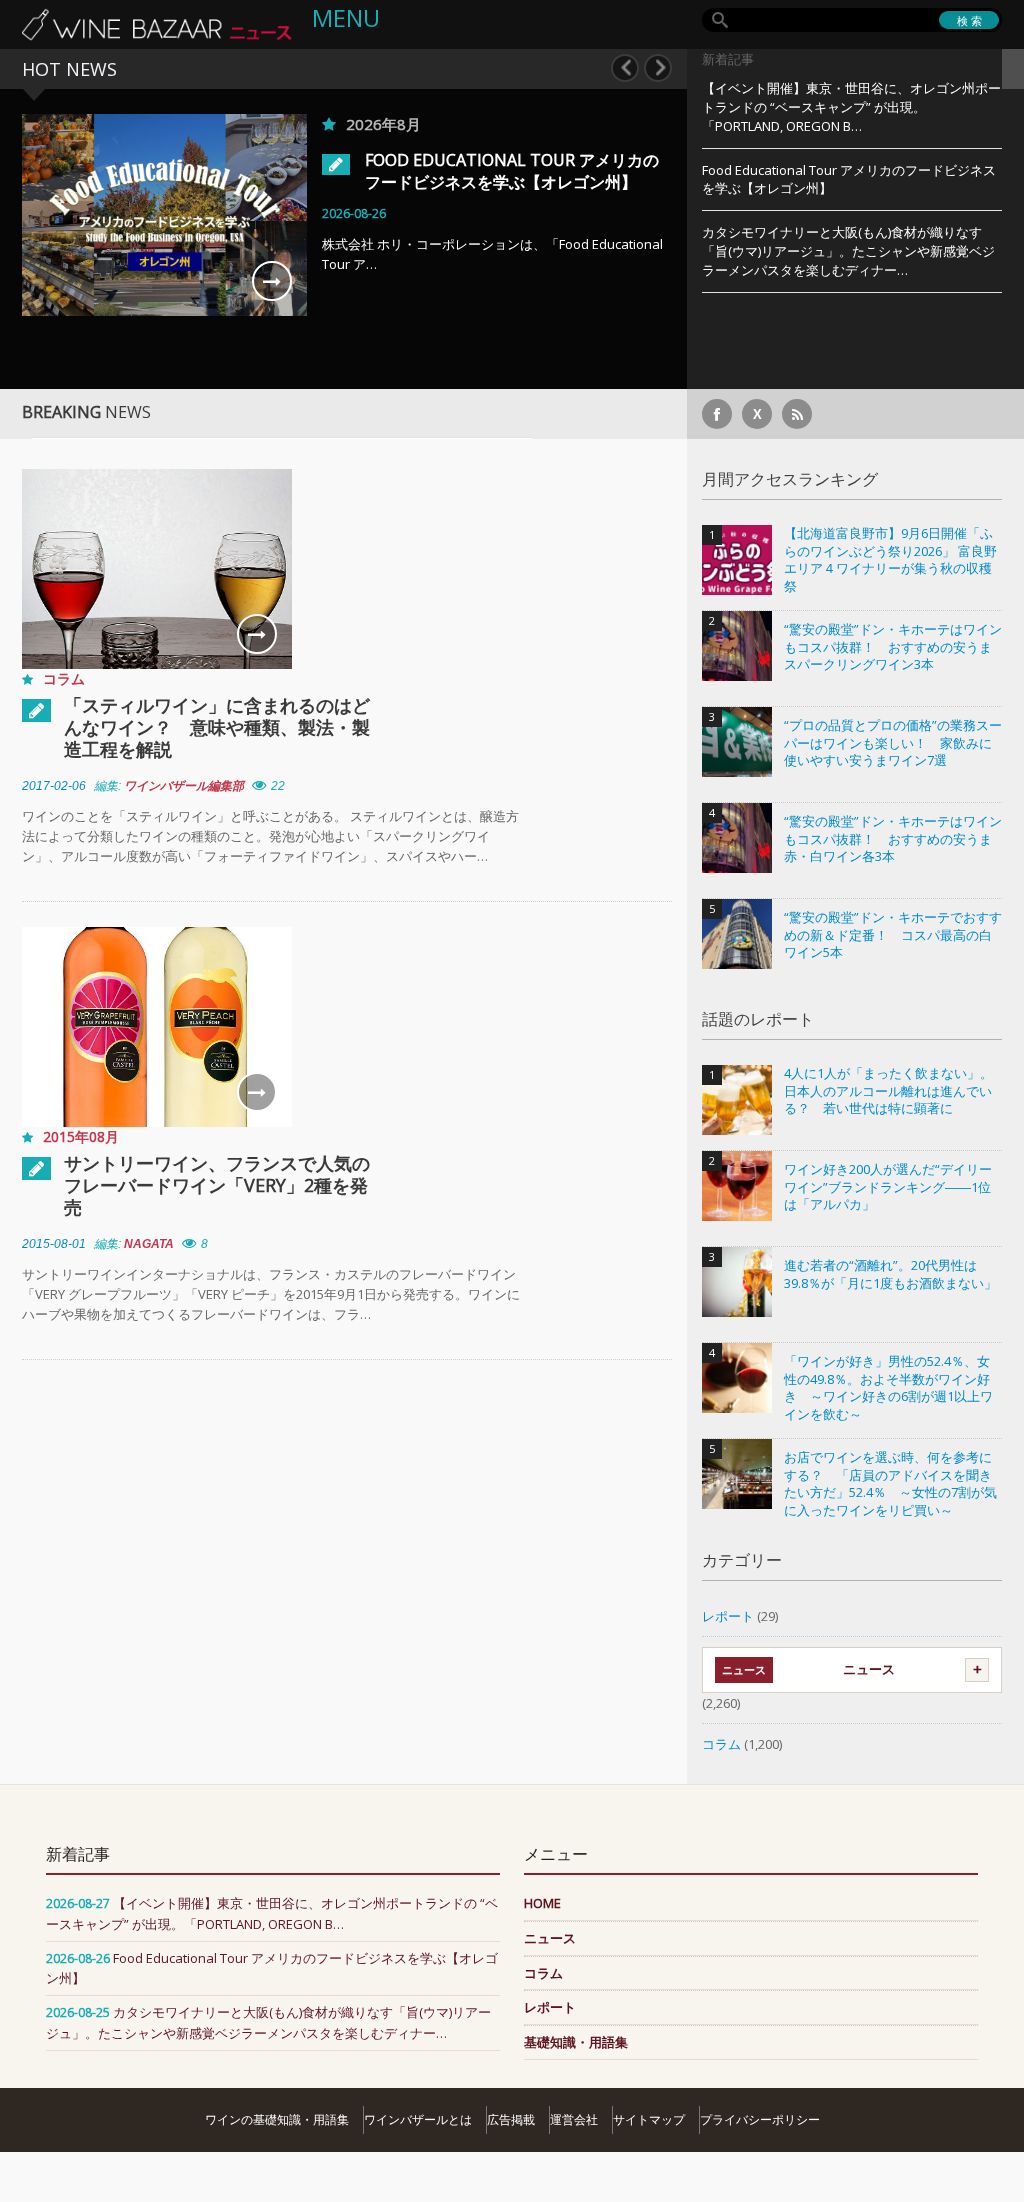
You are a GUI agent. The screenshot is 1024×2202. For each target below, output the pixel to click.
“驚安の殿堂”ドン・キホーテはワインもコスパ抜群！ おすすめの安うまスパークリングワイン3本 (893, 647)
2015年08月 (81, 1136)
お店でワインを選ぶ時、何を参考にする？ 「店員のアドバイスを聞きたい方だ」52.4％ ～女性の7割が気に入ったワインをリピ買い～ (890, 1484)
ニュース (869, 1669)
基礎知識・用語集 (576, 2042)
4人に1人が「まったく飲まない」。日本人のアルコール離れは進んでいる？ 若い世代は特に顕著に (888, 1091)
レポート (728, 1616)
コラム (64, 678)
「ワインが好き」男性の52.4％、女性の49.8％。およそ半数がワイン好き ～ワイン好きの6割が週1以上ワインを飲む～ (888, 1388)
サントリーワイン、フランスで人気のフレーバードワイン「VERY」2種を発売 (217, 1185)
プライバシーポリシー (760, 2119)
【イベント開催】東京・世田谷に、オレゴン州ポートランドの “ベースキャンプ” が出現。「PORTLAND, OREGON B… (851, 107)
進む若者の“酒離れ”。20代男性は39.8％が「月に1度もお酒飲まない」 (890, 1274)
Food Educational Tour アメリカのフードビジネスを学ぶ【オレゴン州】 (512, 171)
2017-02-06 (54, 786)
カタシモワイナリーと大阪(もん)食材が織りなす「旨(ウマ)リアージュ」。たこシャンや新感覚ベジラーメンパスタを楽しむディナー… (848, 251)
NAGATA (149, 1244)
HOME (542, 1903)
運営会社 (574, 2119)
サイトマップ (649, 2119)
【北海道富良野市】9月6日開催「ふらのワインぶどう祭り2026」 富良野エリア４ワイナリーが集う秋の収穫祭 (890, 560)
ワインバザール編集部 (184, 786)
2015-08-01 (54, 1244)
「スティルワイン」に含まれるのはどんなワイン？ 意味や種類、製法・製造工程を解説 (217, 727)
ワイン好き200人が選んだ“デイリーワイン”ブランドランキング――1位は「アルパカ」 (888, 1187)
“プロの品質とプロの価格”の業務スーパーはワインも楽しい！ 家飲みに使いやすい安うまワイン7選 (893, 743)
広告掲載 (511, 2119)
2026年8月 (383, 124)
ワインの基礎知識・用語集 (277, 2119)
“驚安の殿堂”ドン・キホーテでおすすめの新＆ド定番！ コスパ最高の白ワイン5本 (893, 935)
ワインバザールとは (418, 2119)
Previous (625, 68)
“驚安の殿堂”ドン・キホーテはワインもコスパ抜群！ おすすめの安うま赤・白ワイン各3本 (893, 839)
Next (658, 68)
